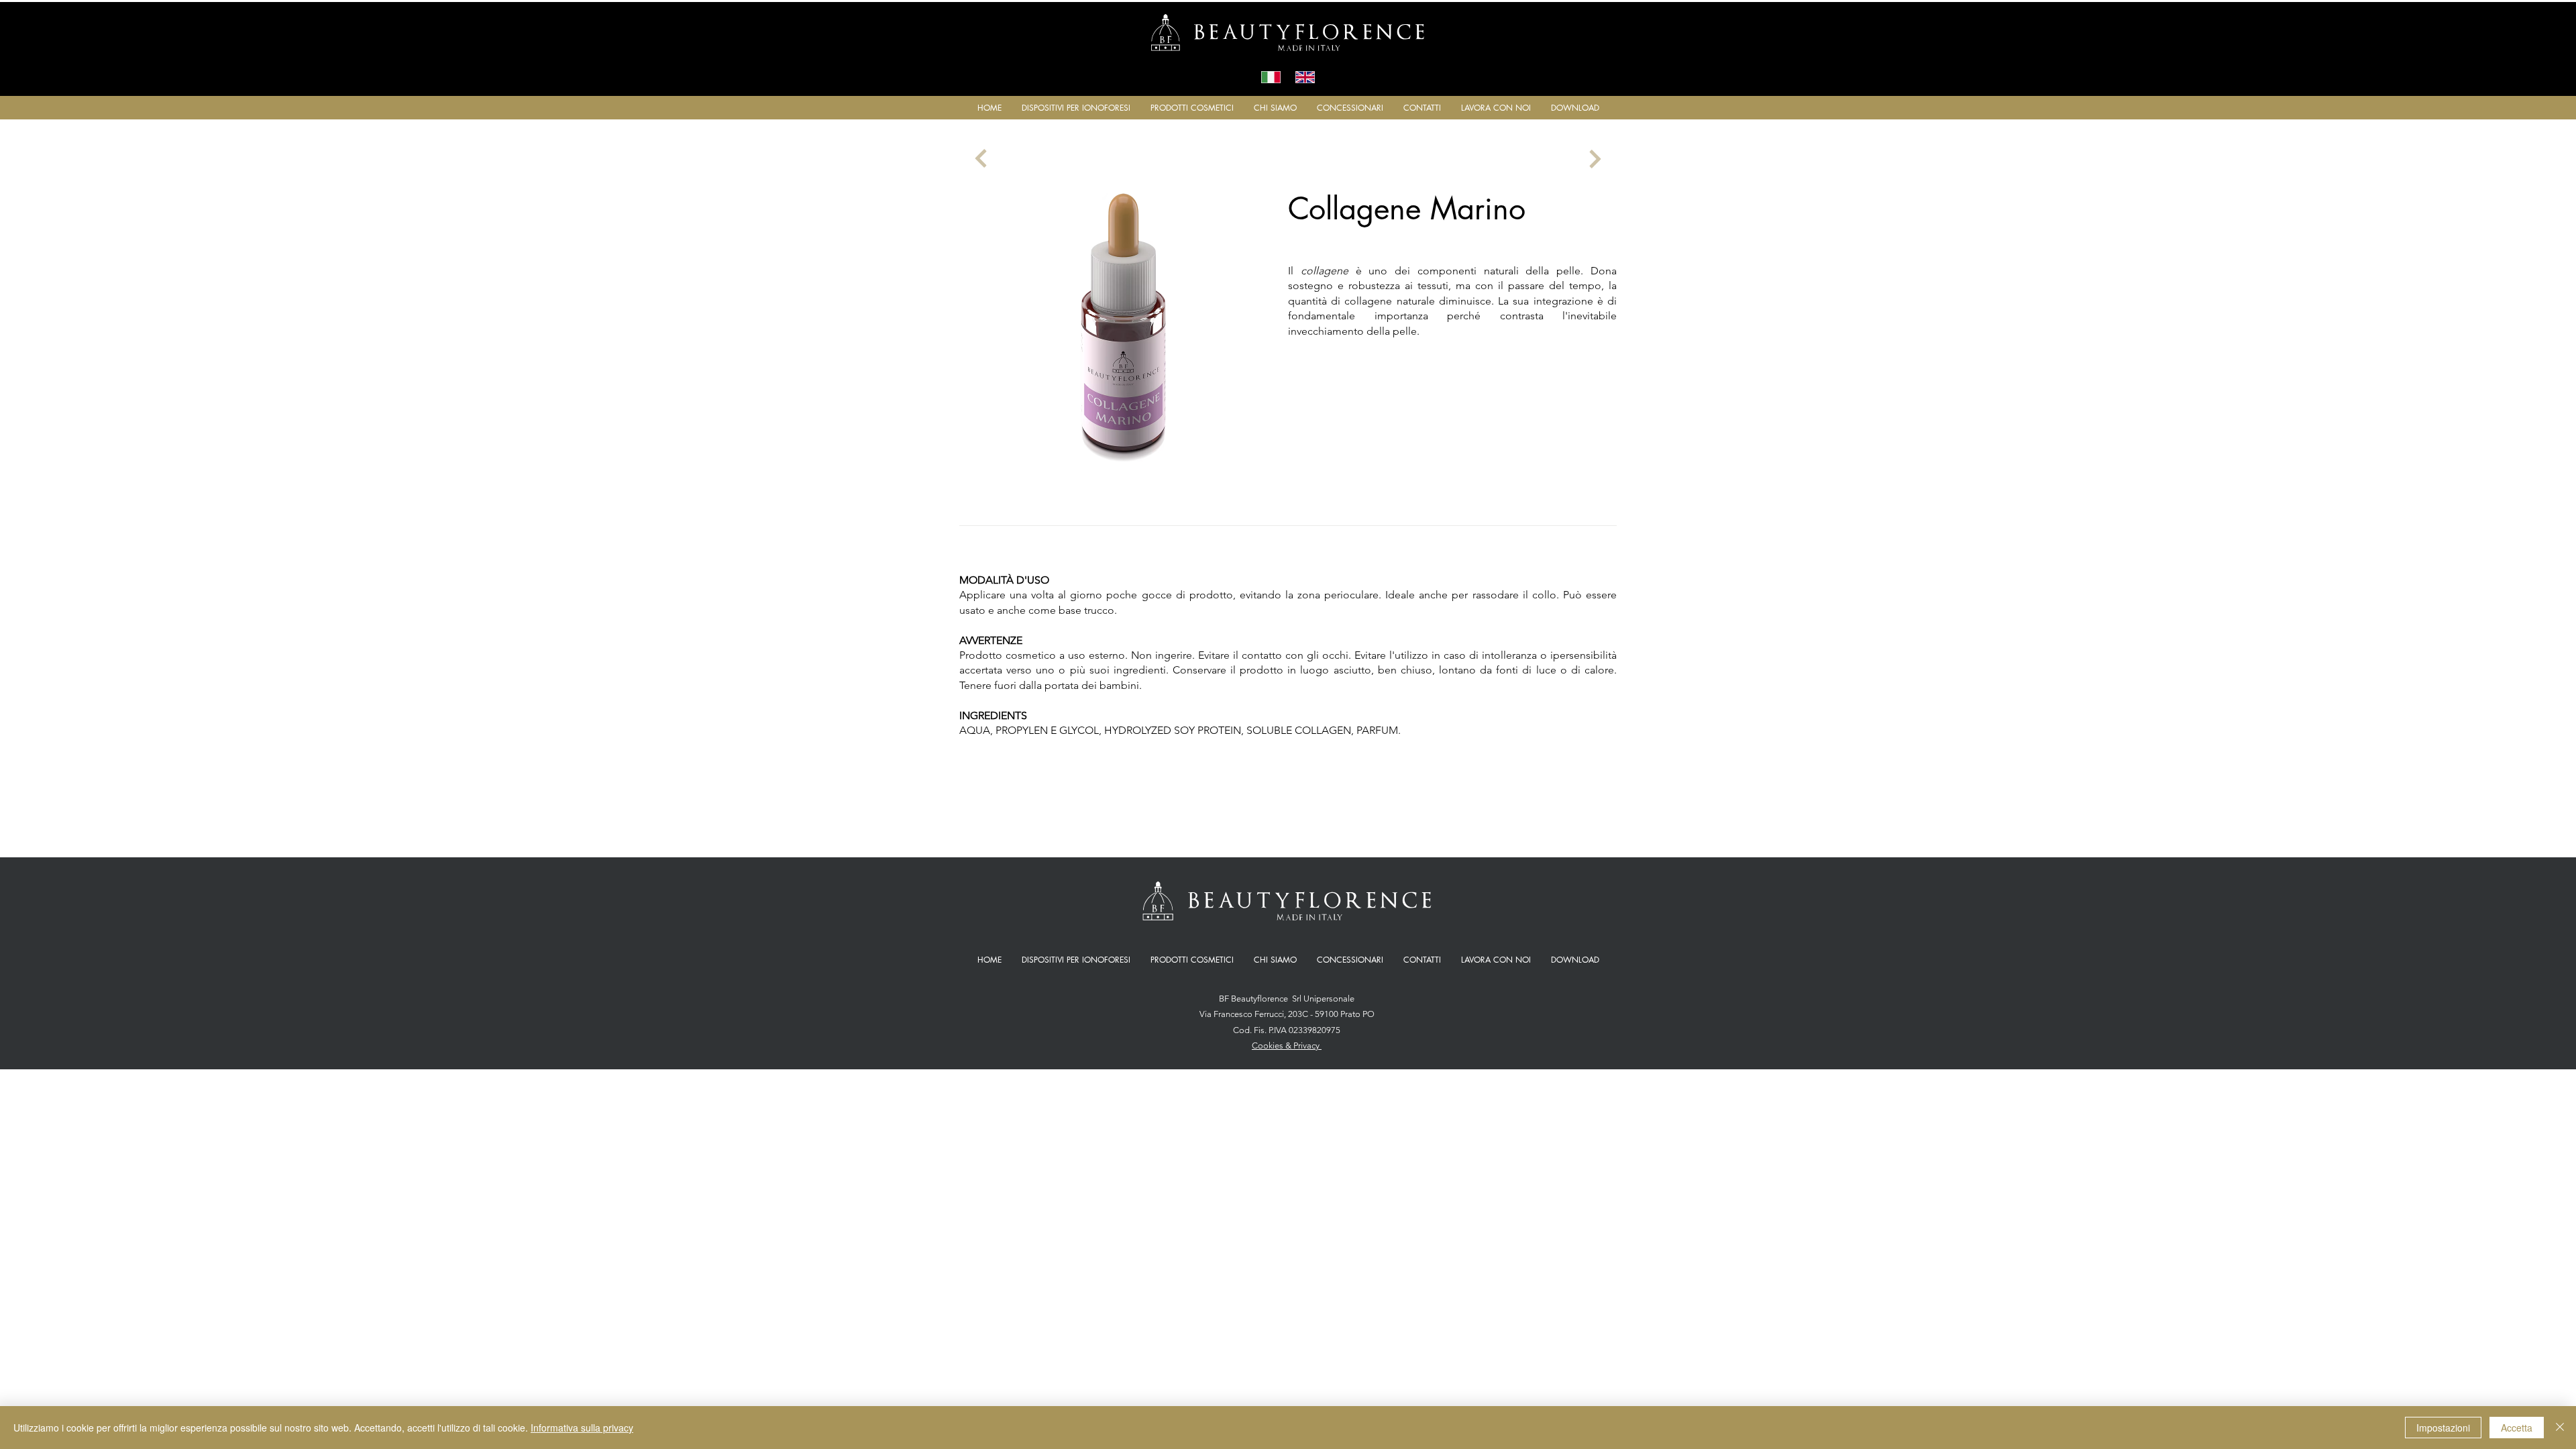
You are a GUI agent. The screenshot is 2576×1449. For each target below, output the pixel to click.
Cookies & (1273, 1045)
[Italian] (1271, 77)
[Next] (981, 159)
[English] (1305, 77)
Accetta (2517, 1428)
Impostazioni (2443, 1428)
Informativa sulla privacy (582, 1428)
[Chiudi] (2560, 1428)
